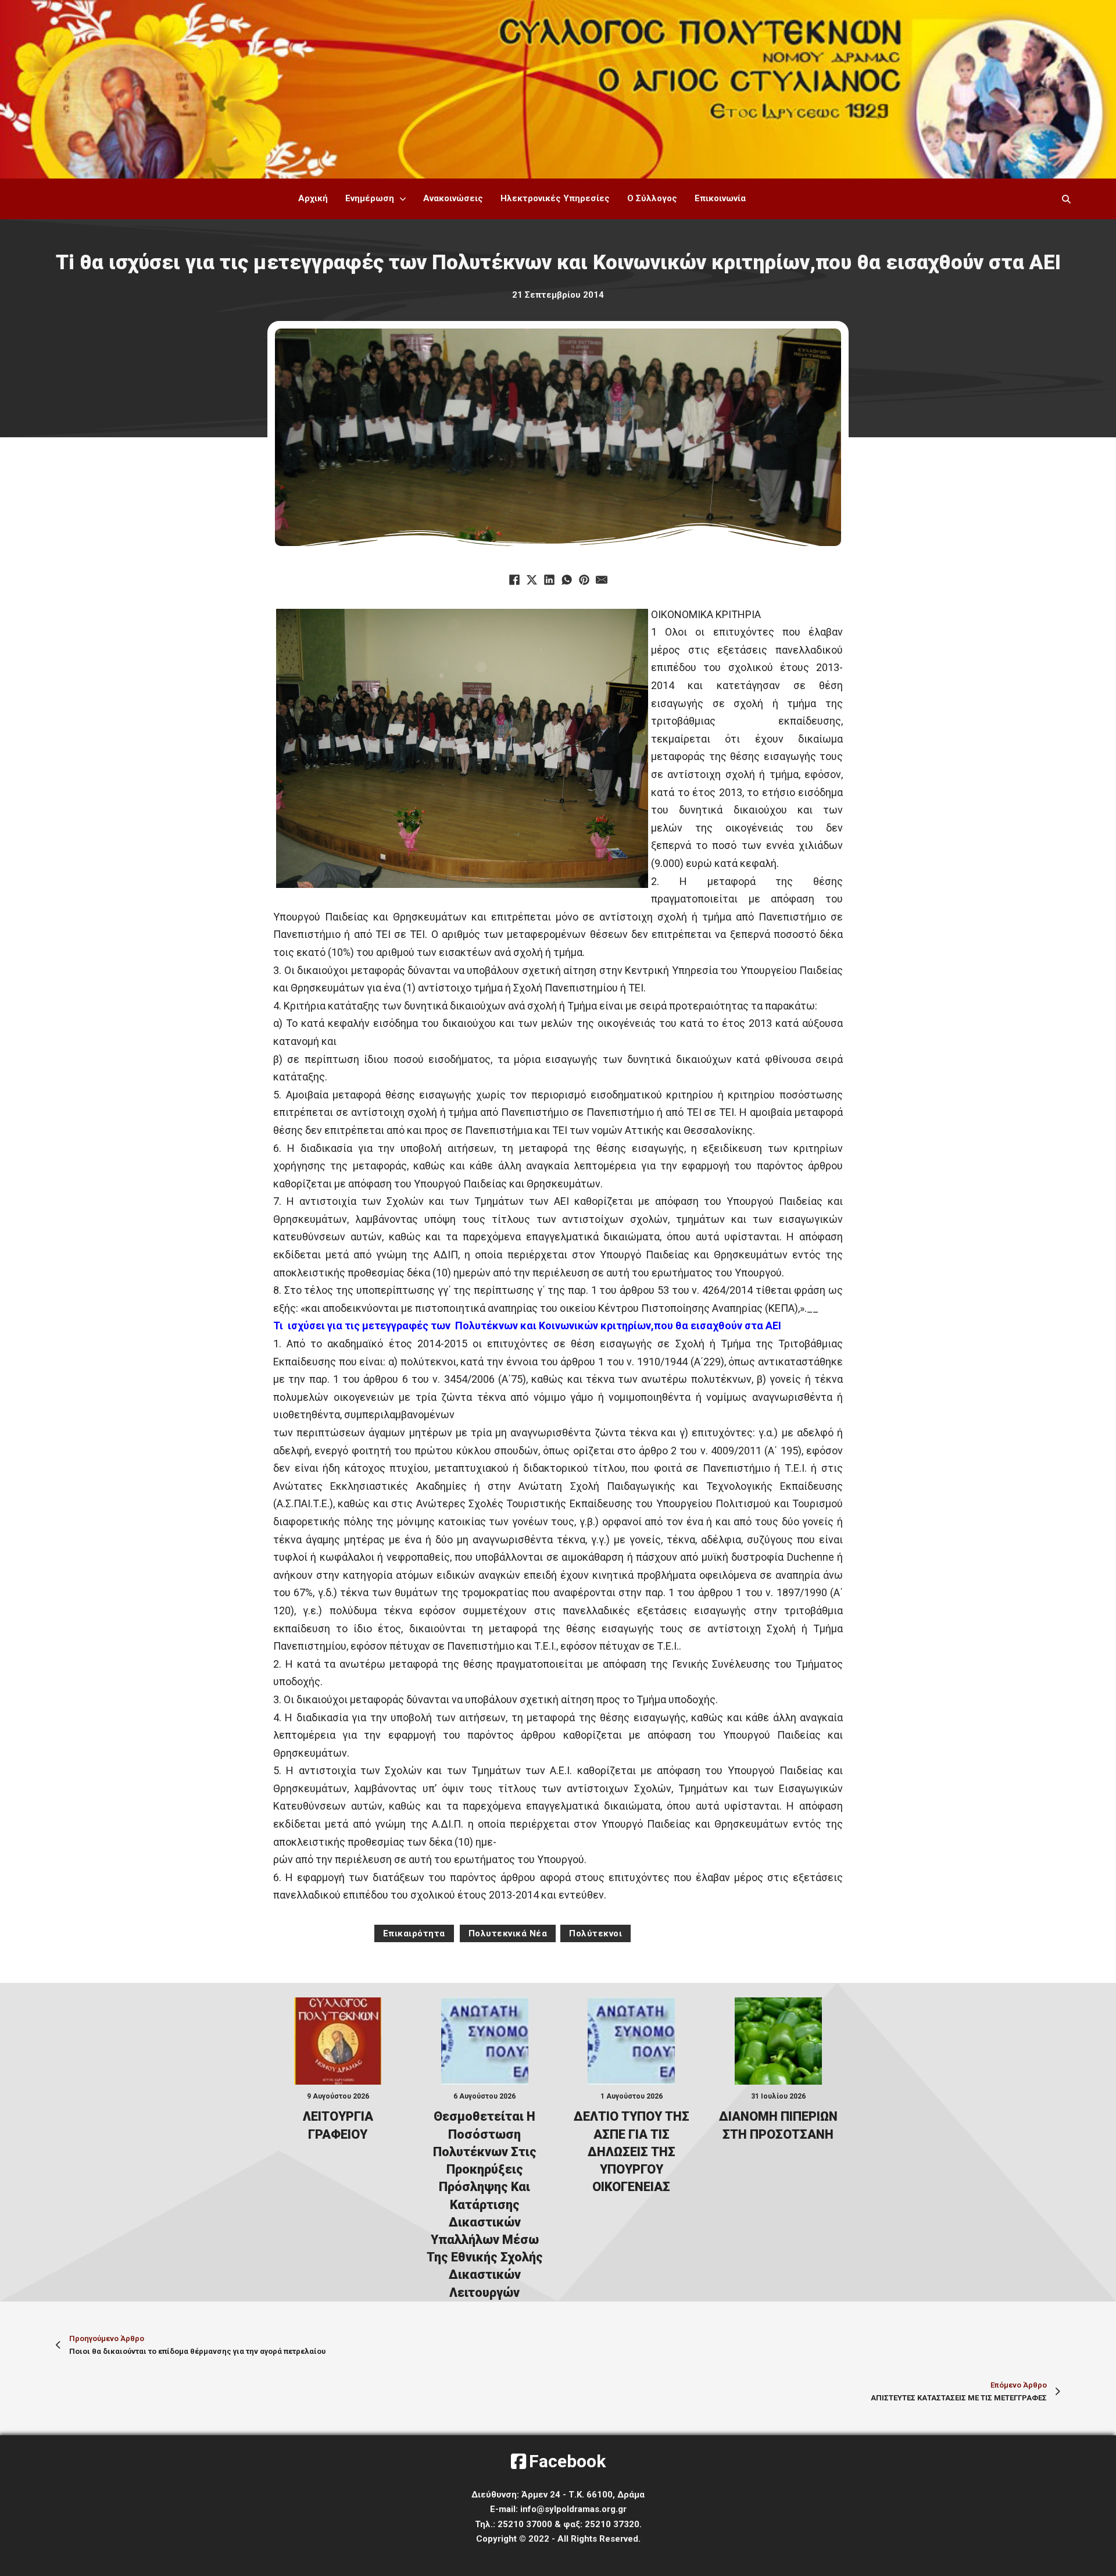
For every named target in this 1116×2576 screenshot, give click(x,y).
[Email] (602, 580)
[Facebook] (514, 580)
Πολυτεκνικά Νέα (508, 1933)
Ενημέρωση (370, 198)
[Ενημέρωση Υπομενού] (403, 199)
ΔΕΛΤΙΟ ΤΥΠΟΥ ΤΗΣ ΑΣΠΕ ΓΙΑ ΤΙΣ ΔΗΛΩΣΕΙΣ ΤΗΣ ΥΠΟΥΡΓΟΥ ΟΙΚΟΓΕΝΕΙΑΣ (632, 2152)
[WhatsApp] (567, 580)
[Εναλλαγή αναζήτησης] (1067, 199)
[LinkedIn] (549, 580)
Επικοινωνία (720, 198)
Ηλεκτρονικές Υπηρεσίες (555, 198)
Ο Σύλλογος (652, 198)
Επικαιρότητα (414, 1933)
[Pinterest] (584, 580)
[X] (532, 580)
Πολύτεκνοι (595, 1933)
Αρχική (313, 198)
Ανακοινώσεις (453, 198)
